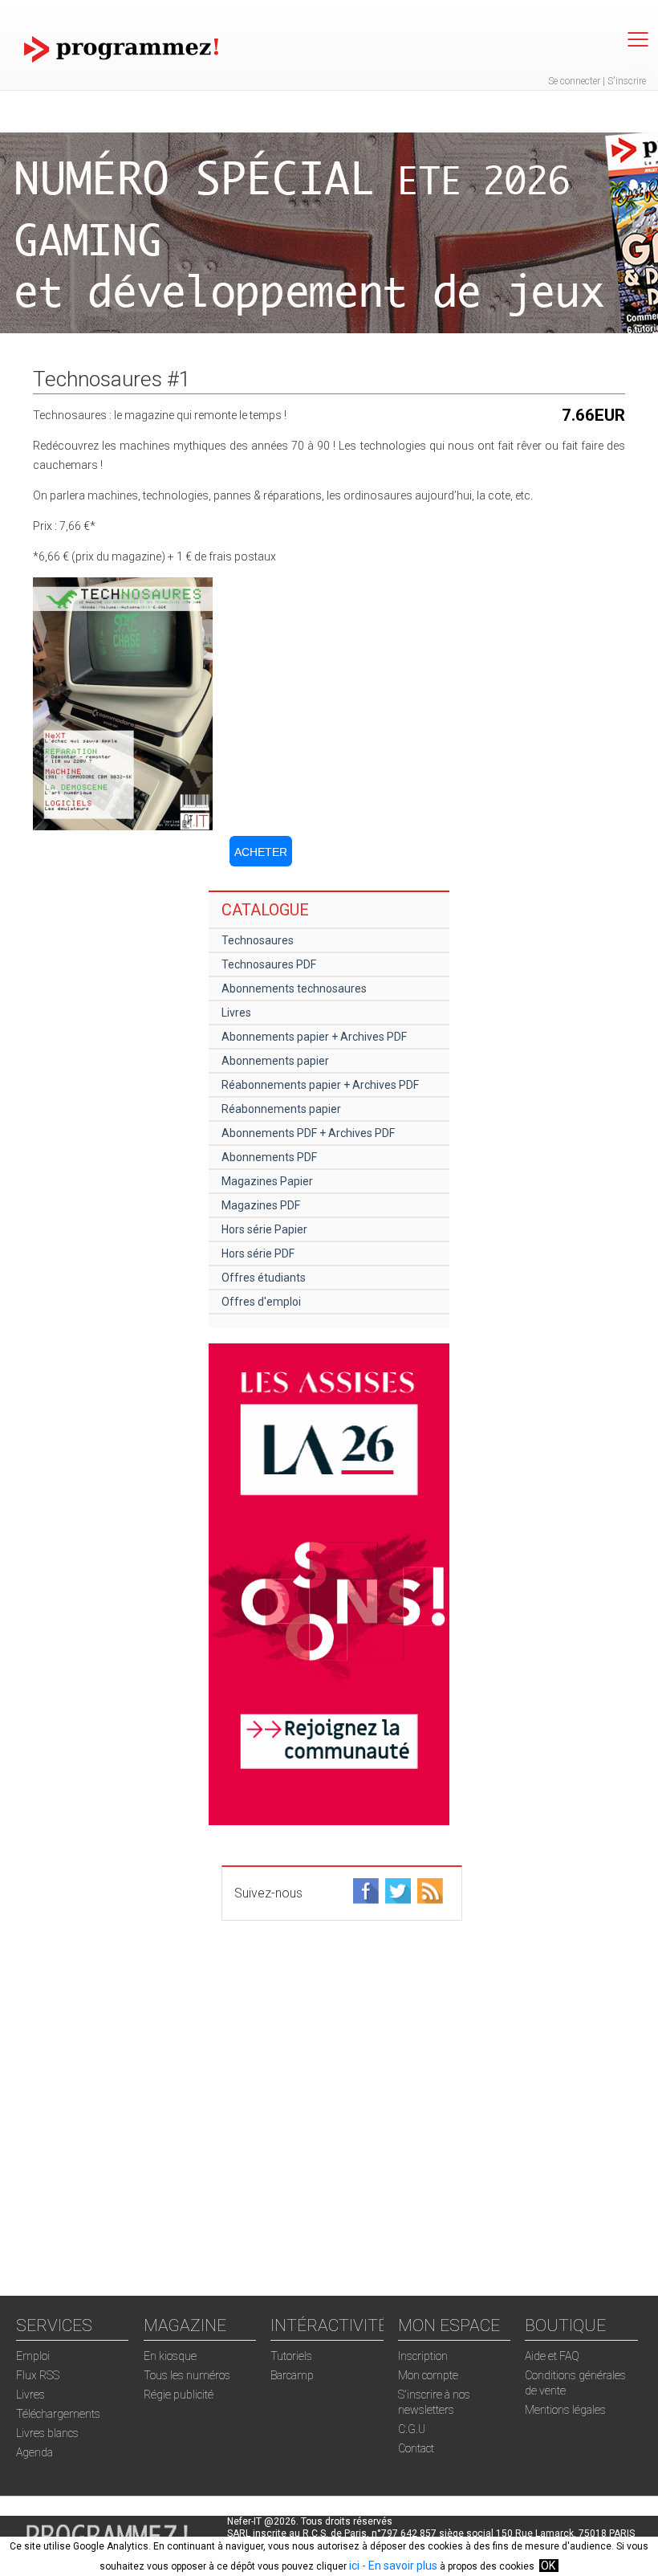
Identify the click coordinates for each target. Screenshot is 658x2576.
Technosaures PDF (269, 964)
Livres (236, 1013)
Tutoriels (291, 2356)
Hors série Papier (264, 1229)
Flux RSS (38, 2375)
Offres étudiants (264, 1278)
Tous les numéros (187, 2375)
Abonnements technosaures (294, 988)
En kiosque (170, 2356)
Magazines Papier (267, 1181)
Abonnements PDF (269, 1157)
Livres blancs (47, 2433)
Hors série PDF (258, 1253)
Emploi (33, 2356)
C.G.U (412, 2429)
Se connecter (574, 81)
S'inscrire (627, 81)
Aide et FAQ (552, 2356)
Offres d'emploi (261, 1302)
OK (548, 2566)
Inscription (423, 2356)
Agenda (35, 2452)
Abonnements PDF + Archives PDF (308, 1133)
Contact (416, 2448)
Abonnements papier (275, 1061)
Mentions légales (565, 2410)
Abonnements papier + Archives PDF (314, 1037)
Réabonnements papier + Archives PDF (320, 1085)
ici (354, 2566)
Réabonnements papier (281, 1109)
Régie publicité (179, 2395)
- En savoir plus (398, 2566)
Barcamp (292, 2375)
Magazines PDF (261, 1205)
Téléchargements (58, 2414)
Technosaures (258, 940)
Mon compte (428, 2375)
